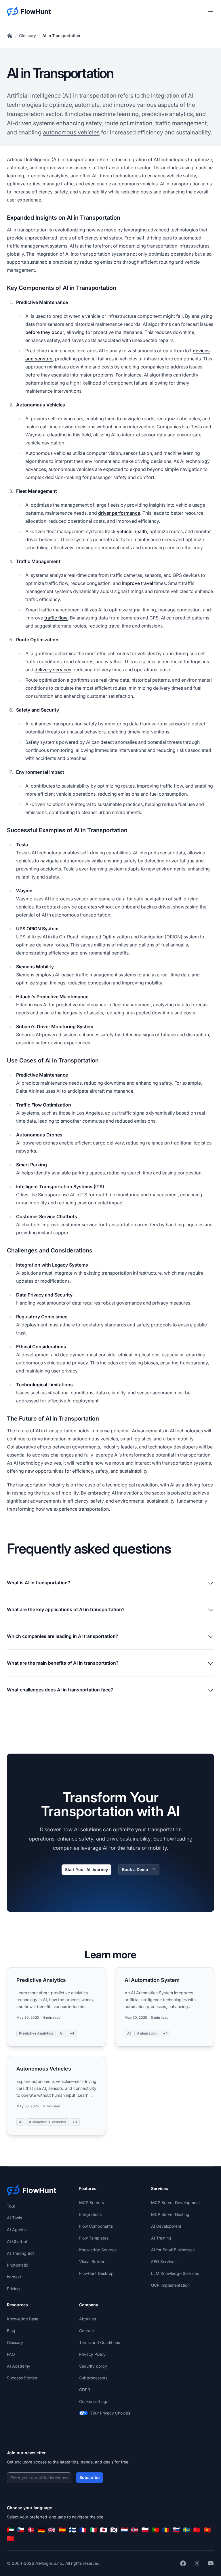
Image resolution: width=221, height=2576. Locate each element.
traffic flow (56, 618)
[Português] (155, 2530)
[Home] (10, 36)
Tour (11, 2206)
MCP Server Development (176, 2203)
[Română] (166, 2530)
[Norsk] (135, 2530)
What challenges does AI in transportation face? (60, 1690)
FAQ (11, 2354)
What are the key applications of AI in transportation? (66, 1609)
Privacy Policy (92, 2354)
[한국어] (114, 2530)
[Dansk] (31, 2530)
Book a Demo (135, 1869)
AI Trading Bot (20, 2253)
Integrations (90, 2214)
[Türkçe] (197, 2530)
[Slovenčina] (176, 2530)
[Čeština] (21, 2530)
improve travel (138, 583)
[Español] (62, 2530)
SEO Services (164, 2262)
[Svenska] (186, 2530)
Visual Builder (92, 2262)
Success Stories (22, 2378)
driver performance (119, 513)
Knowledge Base (23, 2319)
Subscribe (89, 2477)
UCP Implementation (170, 2285)
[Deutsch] (41, 2530)
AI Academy (19, 2366)
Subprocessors (93, 2378)
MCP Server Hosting (170, 2214)
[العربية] (10, 2530)
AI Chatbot (17, 2241)
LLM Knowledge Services (175, 2273)
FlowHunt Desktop (96, 2273)
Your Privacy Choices (110, 2413)
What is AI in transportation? (39, 1583)
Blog (11, 2331)
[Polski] (145, 2530)
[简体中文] (10, 2539)
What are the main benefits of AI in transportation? (63, 1663)
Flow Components (96, 2226)
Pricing (13, 2289)
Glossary (27, 36)
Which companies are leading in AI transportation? (63, 1636)
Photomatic (18, 2265)
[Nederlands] (124, 2530)
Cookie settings (94, 2401)
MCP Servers (92, 2203)
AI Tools (14, 2218)
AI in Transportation (61, 36)
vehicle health (132, 531)
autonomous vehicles (71, 132)
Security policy (93, 2366)
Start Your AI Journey (86, 1869)
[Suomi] (73, 2530)
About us (88, 2319)
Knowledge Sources (98, 2250)
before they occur (45, 332)
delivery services (53, 670)
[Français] (83, 2530)
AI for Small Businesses (173, 2250)
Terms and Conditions (100, 2342)
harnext (14, 2277)
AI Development (166, 2226)
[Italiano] (93, 2530)
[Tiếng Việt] (207, 2530)
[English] (52, 2530)
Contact (87, 2331)
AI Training (161, 2238)
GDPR (85, 2390)
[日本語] (104, 2530)
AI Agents (16, 2230)
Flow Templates (94, 2238)
